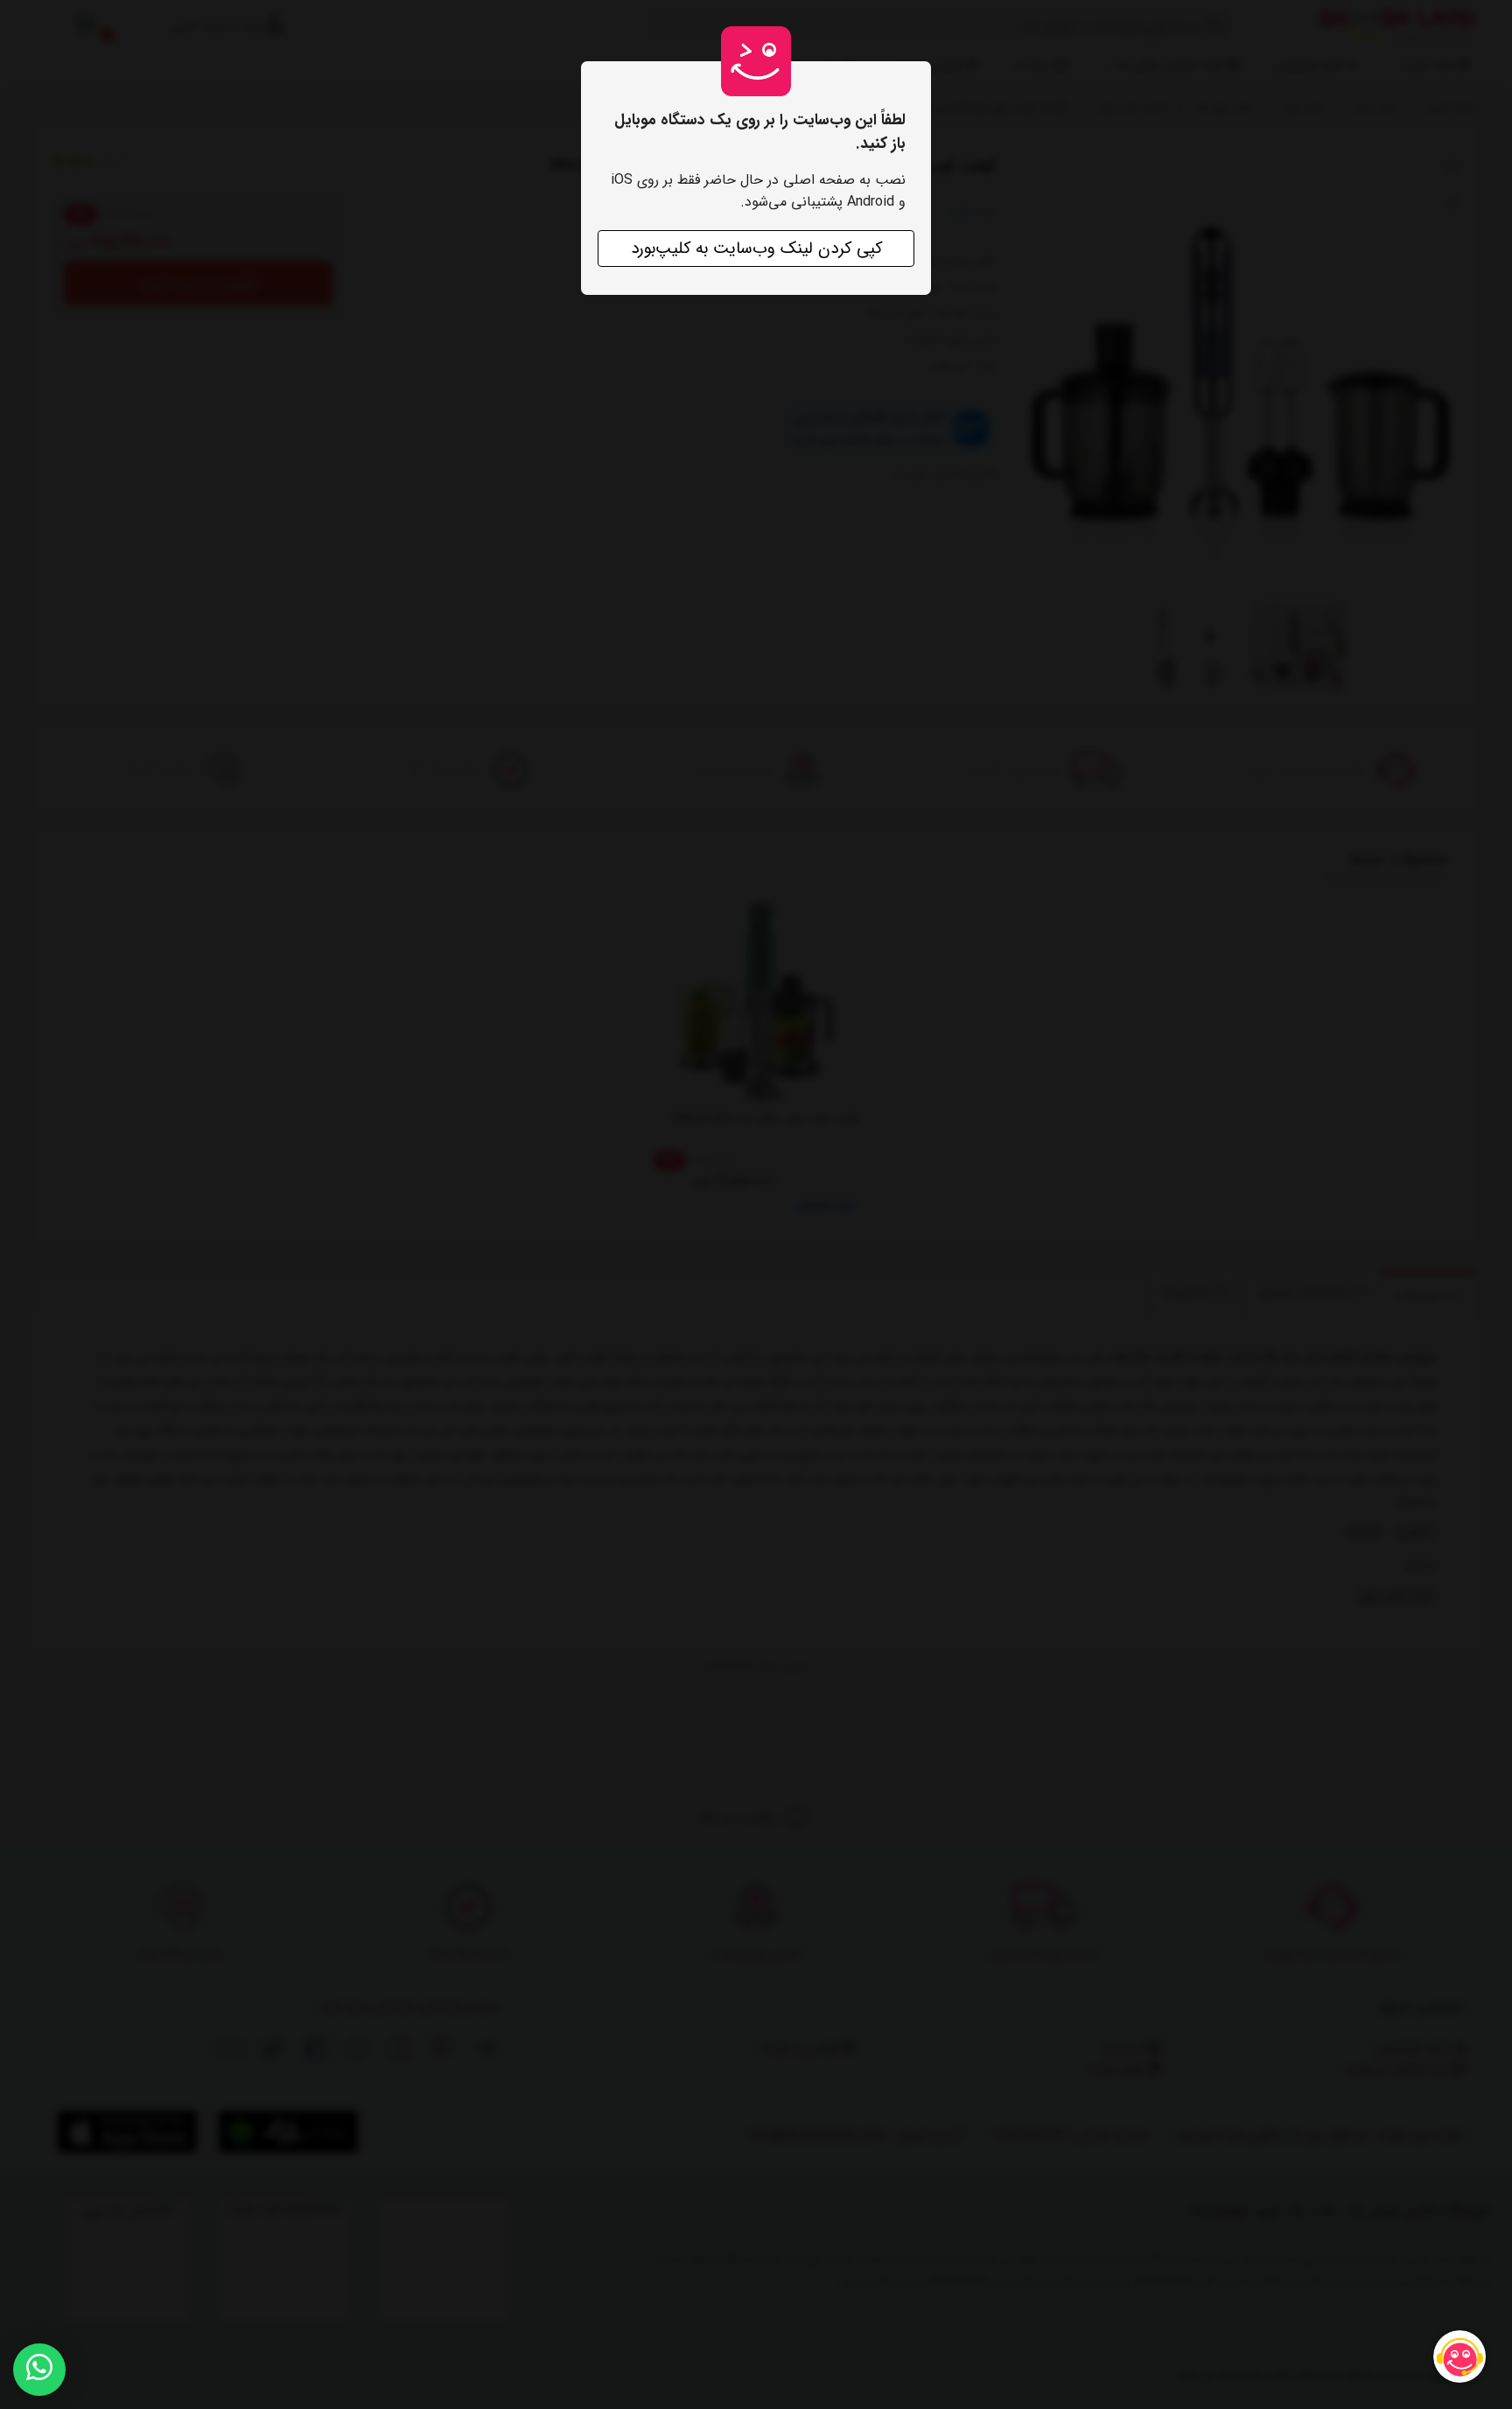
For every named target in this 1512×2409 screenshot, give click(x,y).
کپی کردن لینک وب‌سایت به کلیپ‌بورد (756, 249)
